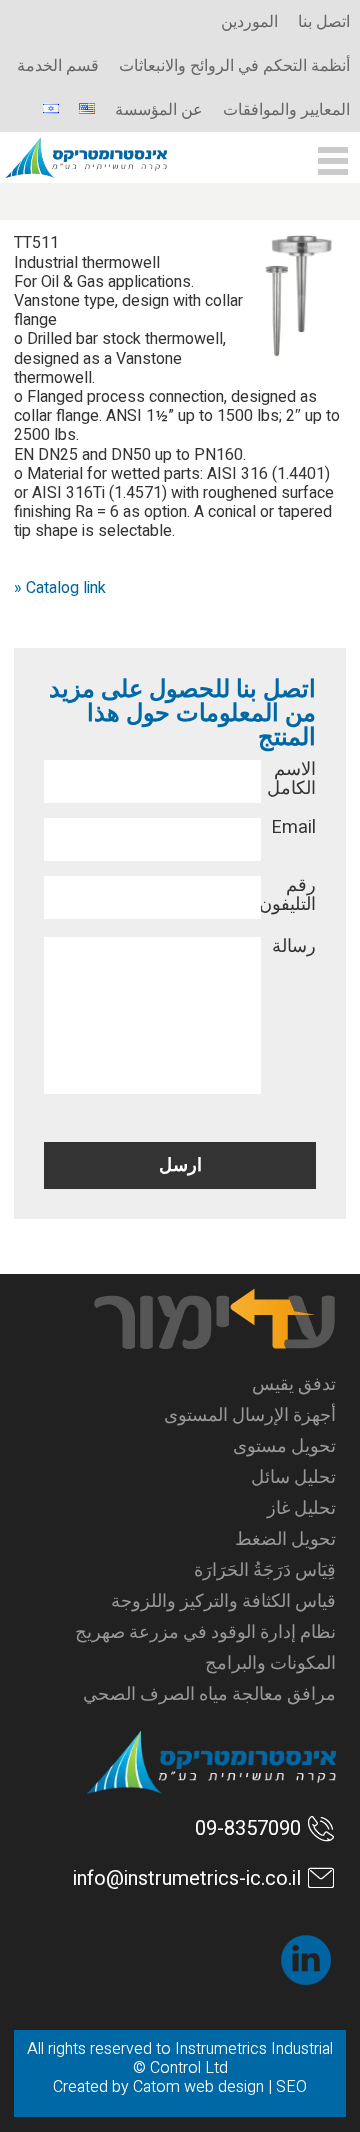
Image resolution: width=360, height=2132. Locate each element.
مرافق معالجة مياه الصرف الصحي (209, 1694)
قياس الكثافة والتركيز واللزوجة (223, 1601)
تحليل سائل (293, 1477)
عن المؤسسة (159, 110)
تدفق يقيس (293, 1384)
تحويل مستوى (284, 1446)
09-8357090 (248, 1828)
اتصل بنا (324, 22)
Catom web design (198, 2087)
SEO (291, 2087)
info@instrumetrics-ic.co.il (187, 1878)
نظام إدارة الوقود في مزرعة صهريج (205, 1632)
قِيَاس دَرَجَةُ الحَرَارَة (264, 1570)
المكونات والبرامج (270, 1663)
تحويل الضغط (285, 1539)
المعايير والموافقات (286, 110)
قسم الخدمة (58, 66)
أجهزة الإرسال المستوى (249, 1415)
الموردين (249, 22)
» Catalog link (60, 588)
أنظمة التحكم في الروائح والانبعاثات (234, 66)
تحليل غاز (301, 1508)
